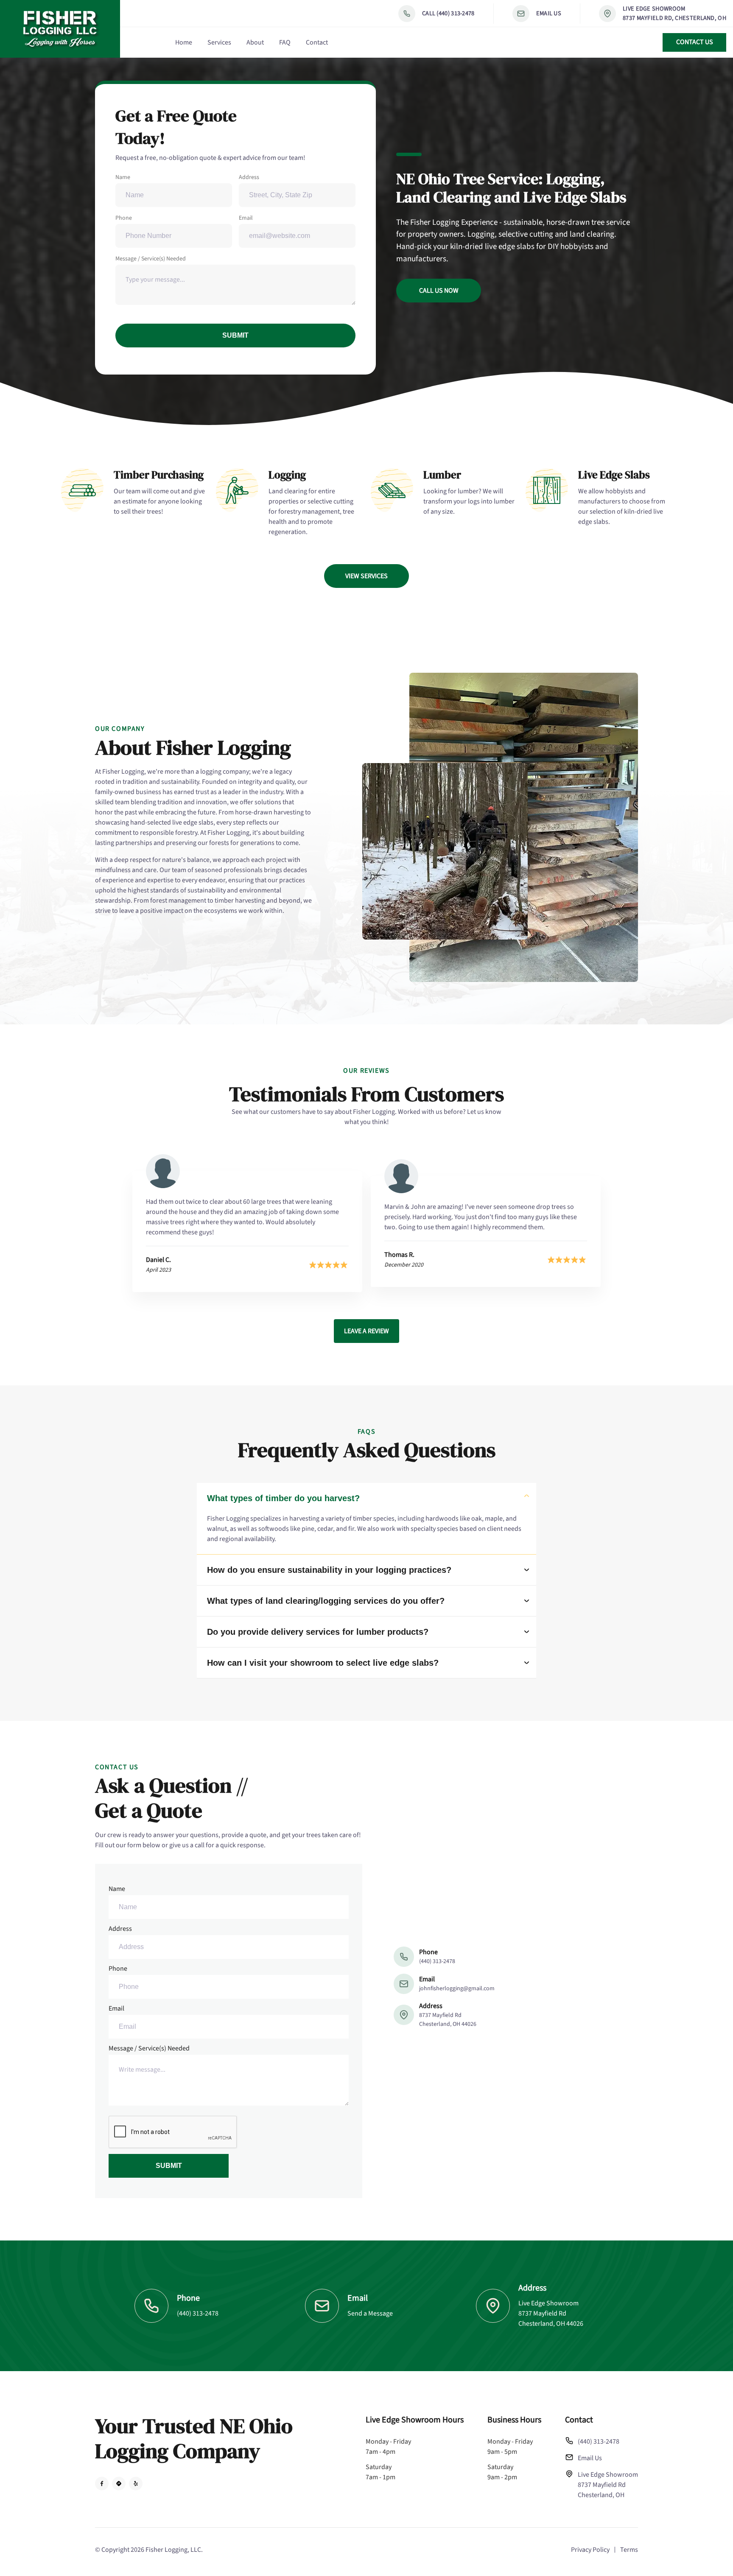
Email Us (549, 13)
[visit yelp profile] (136, 2484)
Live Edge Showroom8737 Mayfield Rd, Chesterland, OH (674, 13)
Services (219, 42)
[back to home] (60, 29)
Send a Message (370, 2313)
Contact (317, 42)
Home (184, 42)
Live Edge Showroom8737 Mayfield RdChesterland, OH (608, 2485)
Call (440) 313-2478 (448, 13)
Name (123, 177)
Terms (629, 2550)
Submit (235, 335)
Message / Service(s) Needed (151, 259)
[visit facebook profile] (102, 2484)
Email (246, 218)
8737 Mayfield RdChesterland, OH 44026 (448, 2020)
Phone (124, 218)
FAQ (285, 42)
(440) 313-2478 (437, 1961)
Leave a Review (366, 1331)
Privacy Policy (590, 2550)
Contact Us (695, 42)
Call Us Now (439, 291)
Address (249, 177)
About (255, 42)
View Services (366, 576)
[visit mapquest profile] (119, 2484)
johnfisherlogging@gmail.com (457, 1989)
